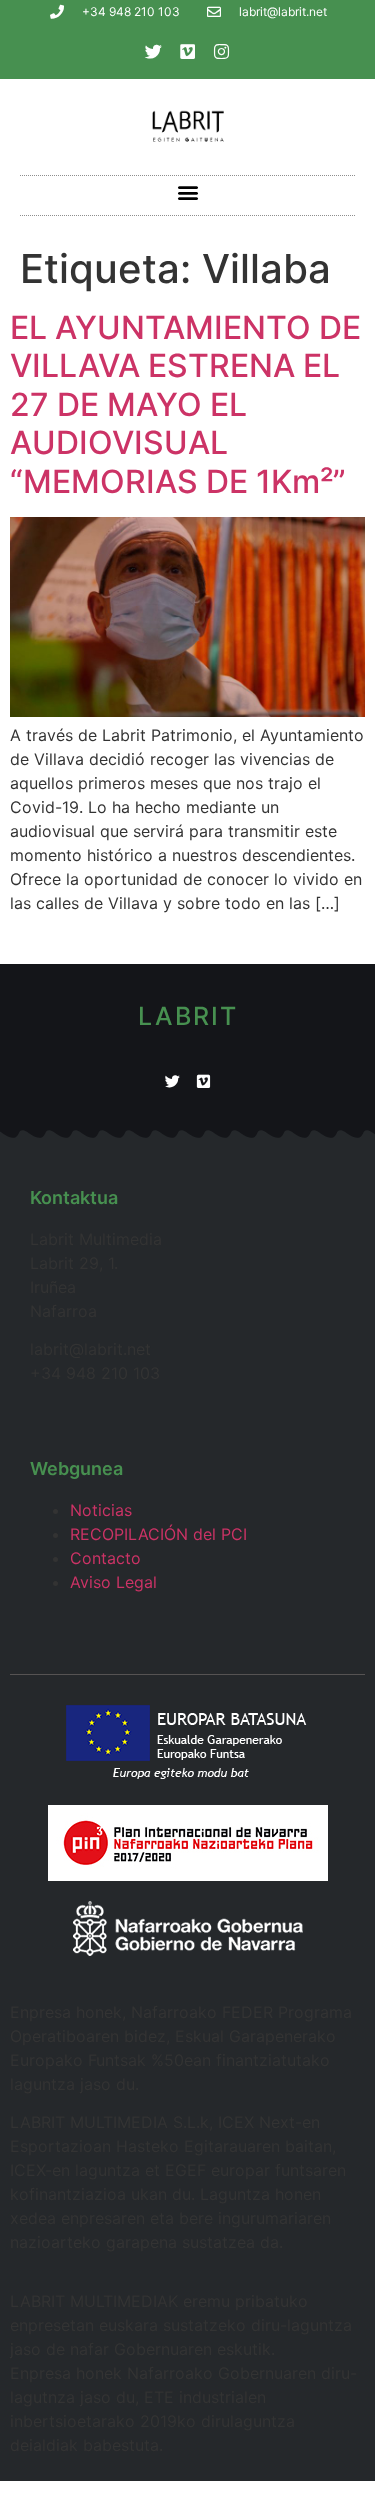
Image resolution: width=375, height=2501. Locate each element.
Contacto (105, 1558)
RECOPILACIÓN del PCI (158, 1534)
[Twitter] (154, 51)
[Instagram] (222, 51)
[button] (187, 192)
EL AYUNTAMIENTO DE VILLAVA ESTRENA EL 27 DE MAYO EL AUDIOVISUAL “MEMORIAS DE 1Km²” (185, 404)
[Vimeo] (188, 51)
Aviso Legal (113, 1582)
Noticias (101, 1510)
